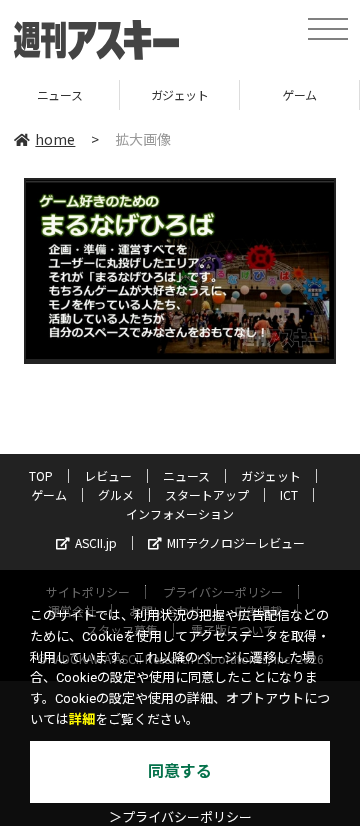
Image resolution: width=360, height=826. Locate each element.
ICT (289, 494)
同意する (180, 771)
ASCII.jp (96, 542)
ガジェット (144, 94)
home (55, 139)
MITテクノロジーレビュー (236, 542)
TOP (41, 475)
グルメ (116, 494)
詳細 (82, 719)
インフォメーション (180, 513)
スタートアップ (207, 494)
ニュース (186, 475)
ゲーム (264, 94)
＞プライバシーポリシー (180, 817)
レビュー (108, 475)
